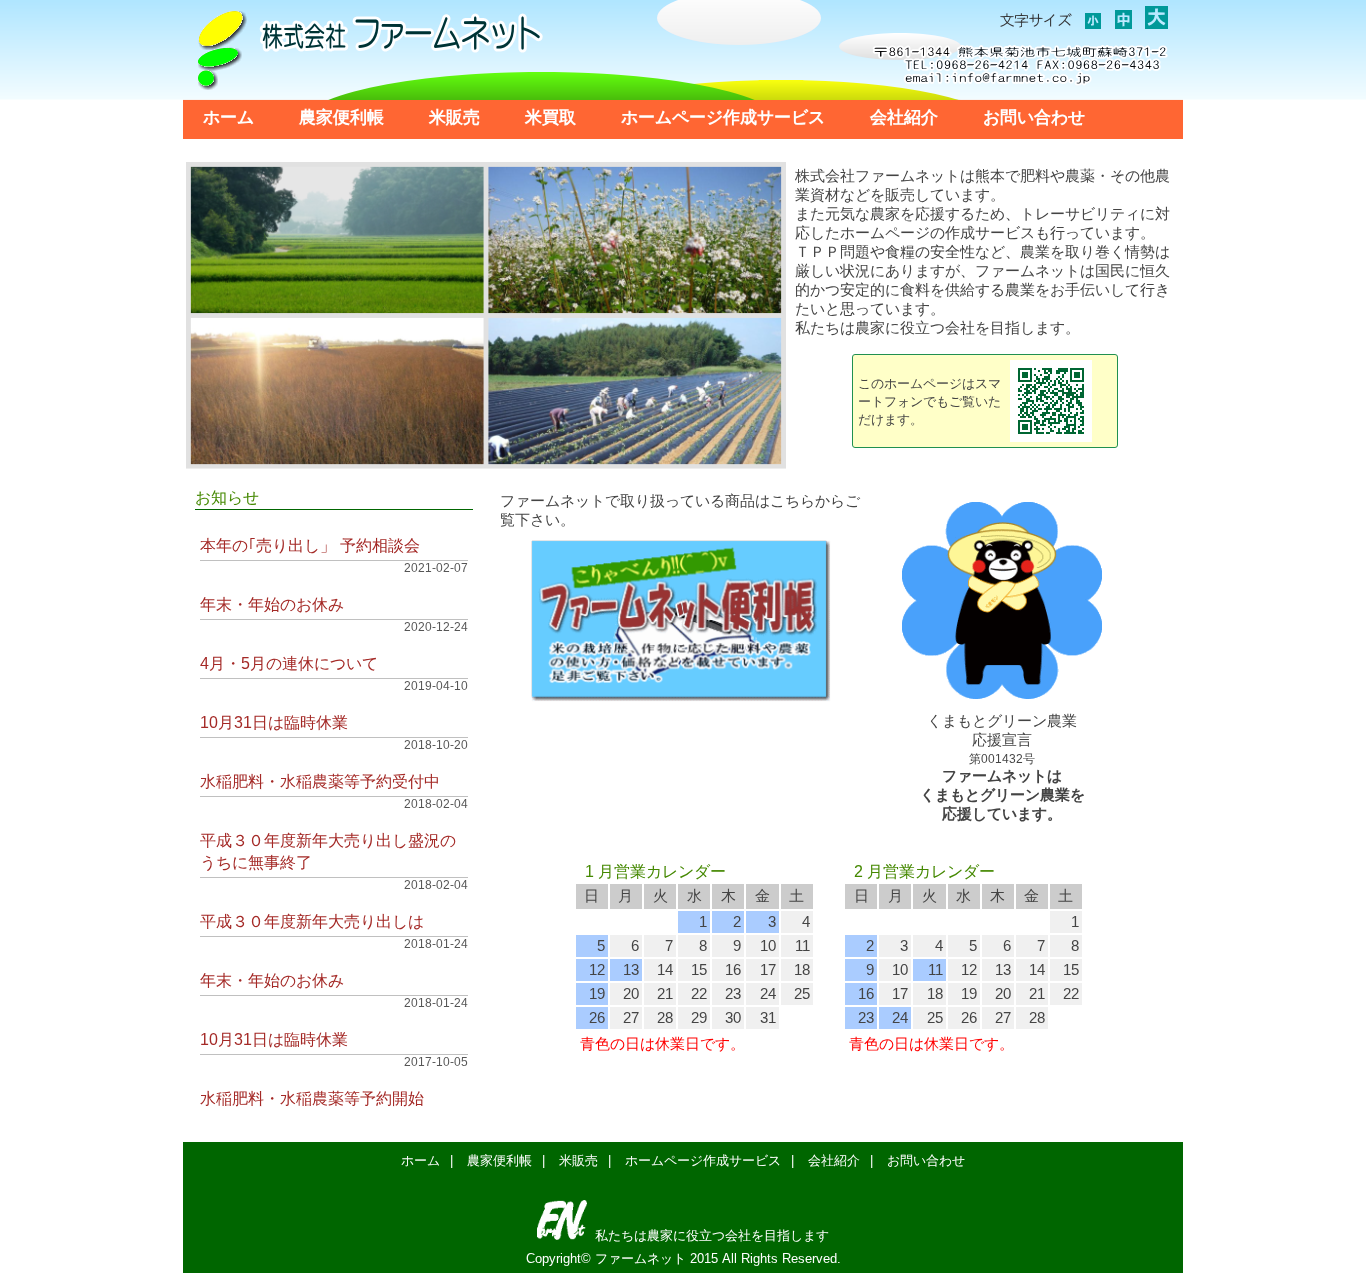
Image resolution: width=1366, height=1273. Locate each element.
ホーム (228, 117)
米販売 (454, 117)
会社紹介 (904, 117)
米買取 (550, 117)
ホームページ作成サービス (723, 117)
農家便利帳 (341, 117)
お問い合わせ (1034, 117)
